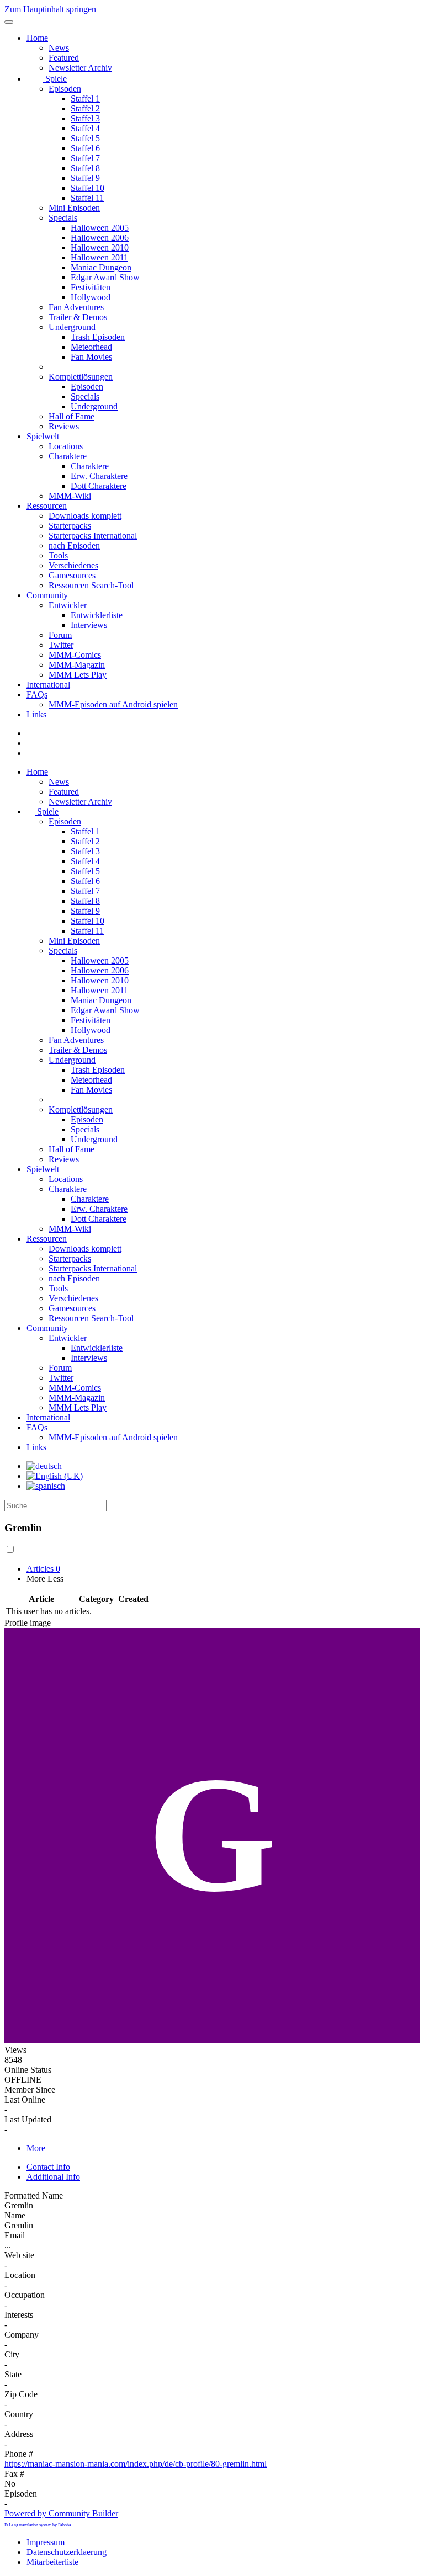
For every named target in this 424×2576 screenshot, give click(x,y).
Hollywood (91, 297)
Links (36, 714)
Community (47, 595)
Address (19, 2434)
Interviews (89, 625)
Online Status (28, 2070)
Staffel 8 (85, 168)
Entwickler (68, 605)
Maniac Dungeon (101, 267)
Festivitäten (91, 287)
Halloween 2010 (100, 248)
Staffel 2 (85, 108)
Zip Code (21, 2394)
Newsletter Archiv (80, 68)
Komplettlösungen (81, 377)
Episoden (65, 89)
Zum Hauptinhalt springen (50, 9)
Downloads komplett (85, 516)
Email (15, 2235)
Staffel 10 (88, 188)
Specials (63, 218)
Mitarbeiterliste (52, 2562)
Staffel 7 (85, 158)
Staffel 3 (85, 118)
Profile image (28, 1623)
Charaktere (68, 456)
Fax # (14, 2474)
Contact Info (48, 2167)
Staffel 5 (85, 138)
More (36, 2148)
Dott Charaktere (99, 486)
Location (20, 2275)
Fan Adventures (76, 307)
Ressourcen (47, 506)
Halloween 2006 (100, 238)
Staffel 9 (85, 178)
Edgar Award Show (105, 277)
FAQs (37, 694)
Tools (58, 555)
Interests (19, 2315)
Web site (19, 2255)
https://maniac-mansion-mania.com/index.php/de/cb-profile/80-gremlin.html (136, 2464)
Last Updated (28, 2119)
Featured (64, 58)
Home (37, 38)
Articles (43, 1569)
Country (19, 2414)
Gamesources (72, 575)
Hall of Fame (71, 416)
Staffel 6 (85, 148)
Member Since (30, 2090)
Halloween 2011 (99, 257)
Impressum (46, 2542)
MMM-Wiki (70, 496)
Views (15, 2050)
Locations (66, 446)
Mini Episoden (74, 208)
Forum (60, 635)
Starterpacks (70, 526)
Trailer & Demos (78, 317)
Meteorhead (91, 347)
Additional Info (53, 2177)
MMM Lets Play (78, 675)
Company (22, 2335)
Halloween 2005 (100, 228)
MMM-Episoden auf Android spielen (113, 704)
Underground (72, 327)
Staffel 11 (87, 198)
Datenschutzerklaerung (67, 2552)
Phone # (19, 2454)
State (13, 2374)
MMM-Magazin (77, 665)
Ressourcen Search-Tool (91, 585)
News (59, 48)
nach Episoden (74, 545)
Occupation (25, 2295)
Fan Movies (91, 357)
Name (15, 2215)
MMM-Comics (75, 655)
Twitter (61, 645)
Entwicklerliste (97, 615)
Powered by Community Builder (61, 2513)
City (12, 2354)
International (48, 685)
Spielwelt (43, 436)
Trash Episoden (98, 337)
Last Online (25, 2099)
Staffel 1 (85, 99)
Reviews (64, 426)
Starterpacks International (93, 536)
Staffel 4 (85, 128)
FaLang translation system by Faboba (38, 2525)
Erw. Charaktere (99, 476)
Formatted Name (34, 2196)
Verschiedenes (73, 565)
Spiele (55, 79)
